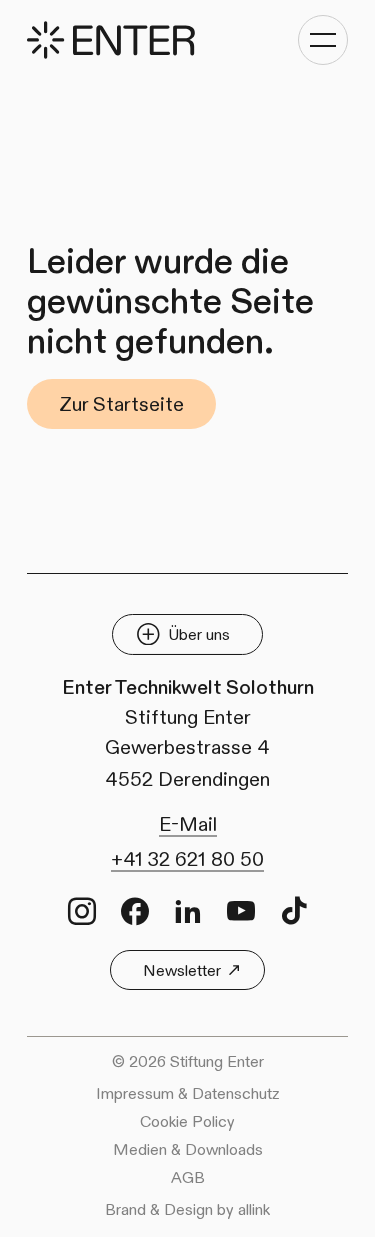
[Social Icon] (82, 911)
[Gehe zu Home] (111, 39)
